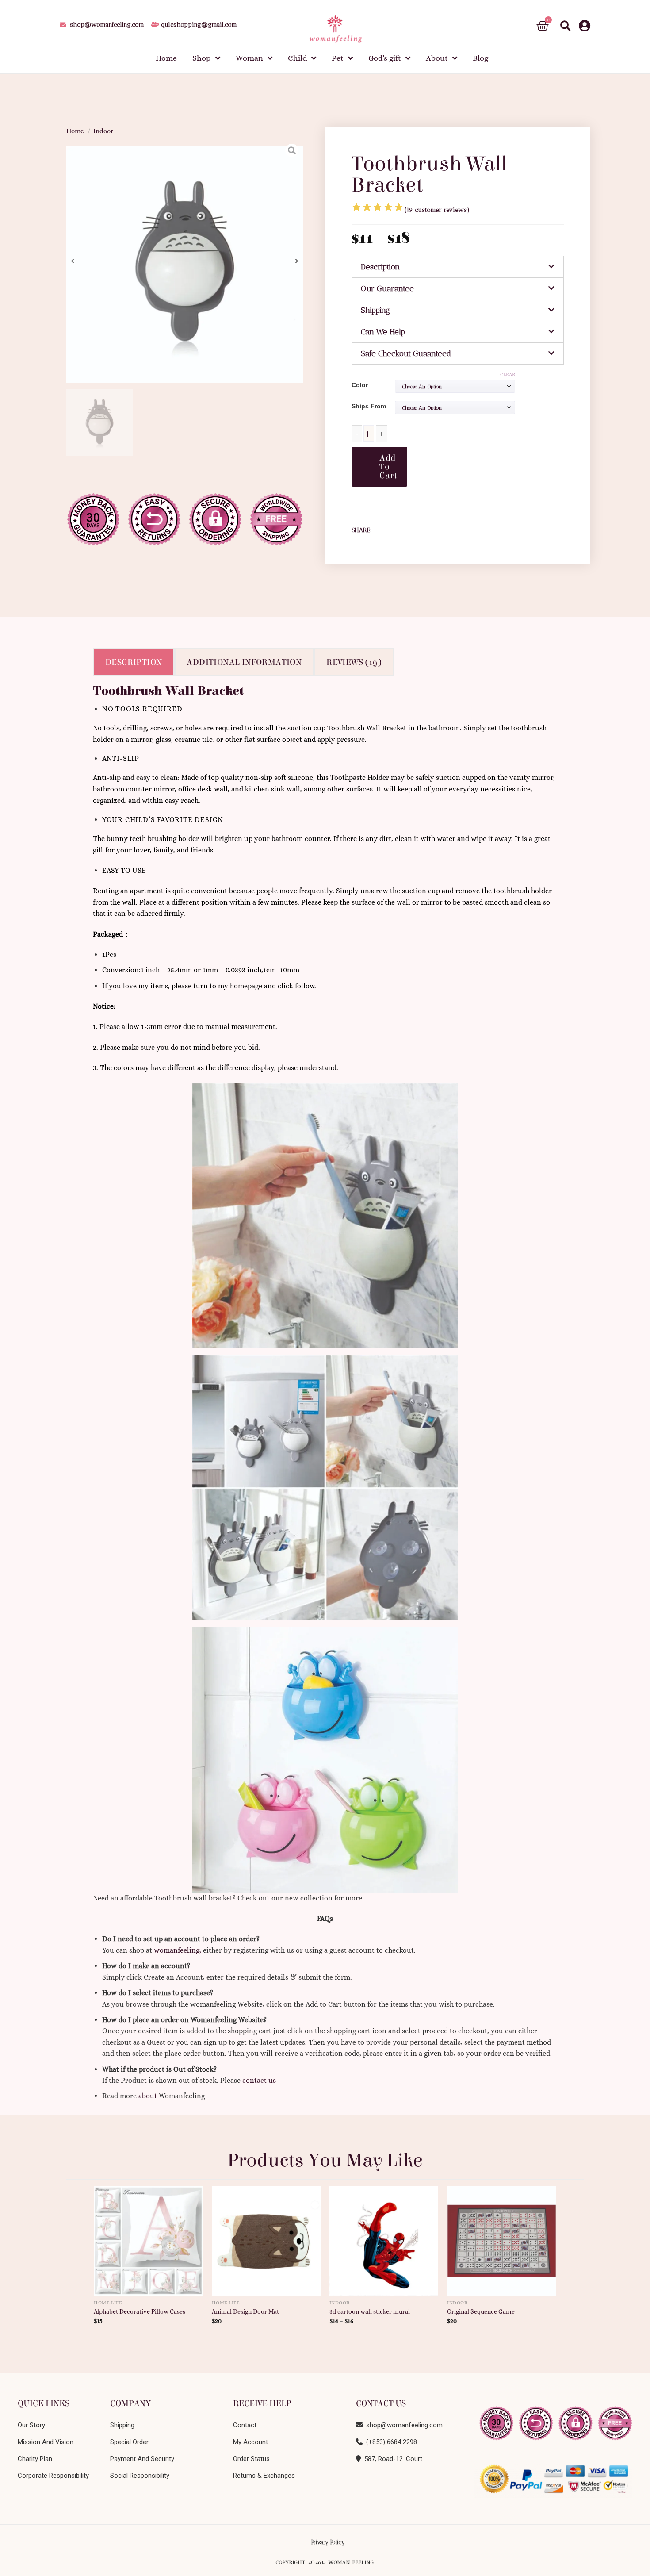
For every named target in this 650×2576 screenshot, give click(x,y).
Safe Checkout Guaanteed (406, 353)
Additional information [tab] (244, 662)
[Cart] (543, 26)
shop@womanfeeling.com (403, 2425)
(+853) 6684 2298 (390, 2442)
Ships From (369, 406)
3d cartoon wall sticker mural (370, 2311)
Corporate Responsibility (53, 2476)
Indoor (103, 131)
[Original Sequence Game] (502, 2238)
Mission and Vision (46, 2442)
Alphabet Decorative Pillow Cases (140, 2311)
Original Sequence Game (481, 2311)
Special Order (129, 2442)
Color (360, 385)
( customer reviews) (437, 210)
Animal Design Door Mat (245, 2311)
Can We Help (383, 332)
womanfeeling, (178, 1950)
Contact (245, 2425)
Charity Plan (35, 2459)
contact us (259, 2080)
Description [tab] (134, 662)
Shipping (375, 310)
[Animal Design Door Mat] (266, 2238)
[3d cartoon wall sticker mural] (384, 2238)
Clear (508, 374)
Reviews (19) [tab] (354, 662)
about (148, 2096)
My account (250, 2442)
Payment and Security (142, 2459)
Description (380, 267)
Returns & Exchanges (264, 2476)
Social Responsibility (140, 2476)
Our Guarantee (387, 288)
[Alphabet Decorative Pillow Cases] (148, 2238)
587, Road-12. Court (392, 2459)
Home (75, 131)
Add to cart (388, 466)
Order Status (251, 2459)
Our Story (31, 2425)
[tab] (458, 267)
